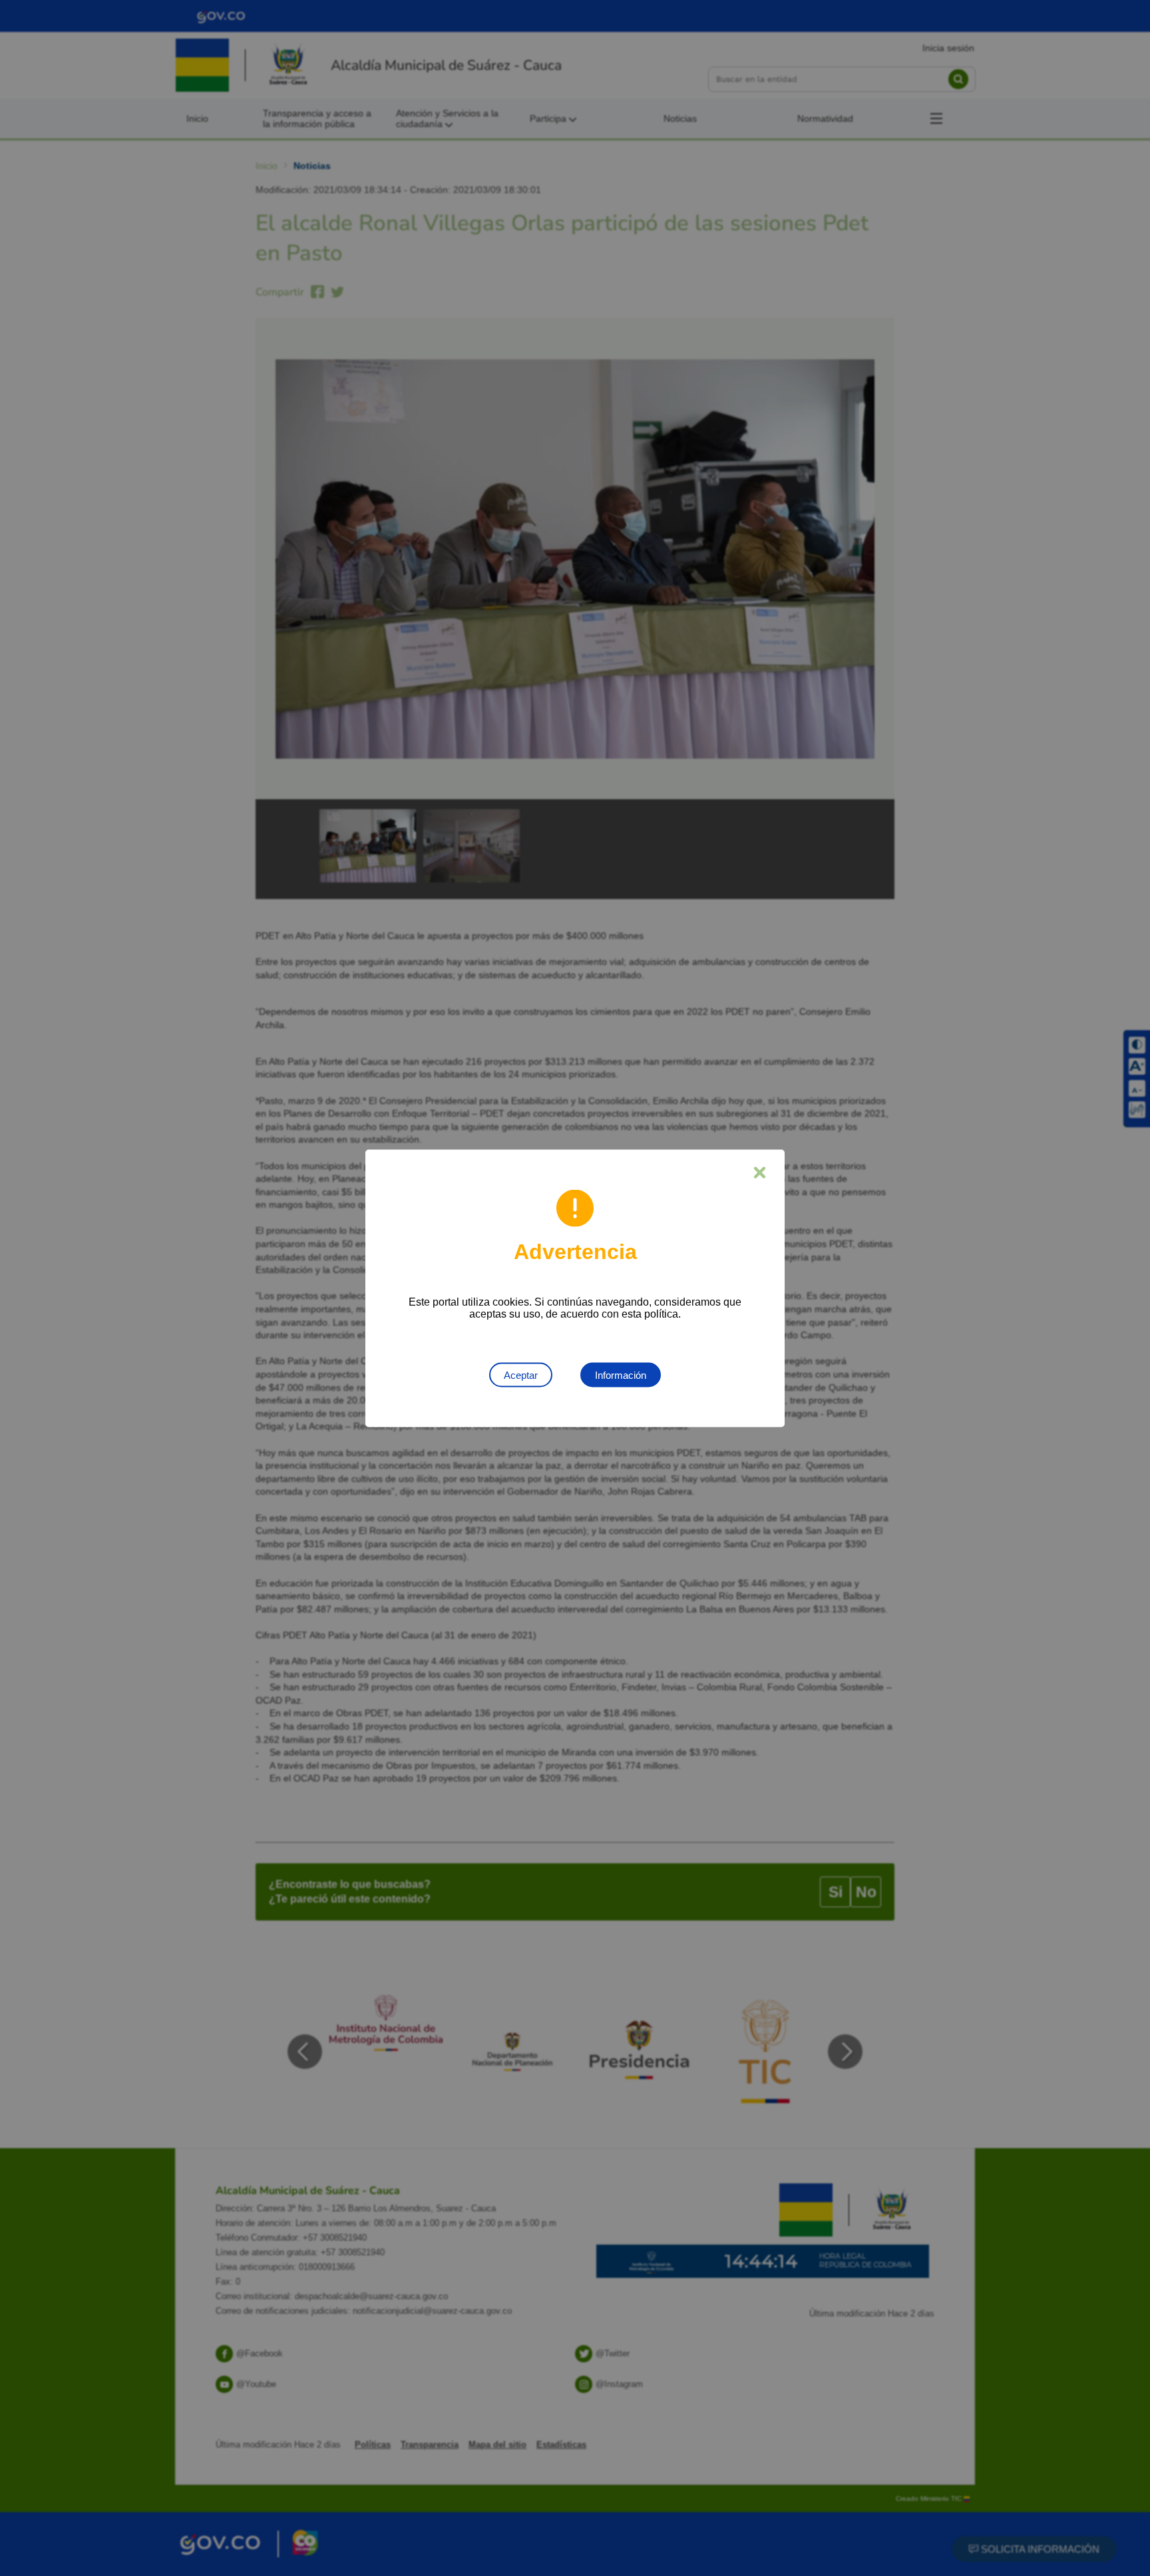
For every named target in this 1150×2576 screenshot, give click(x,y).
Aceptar (521, 1375)
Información (621, 1375)
